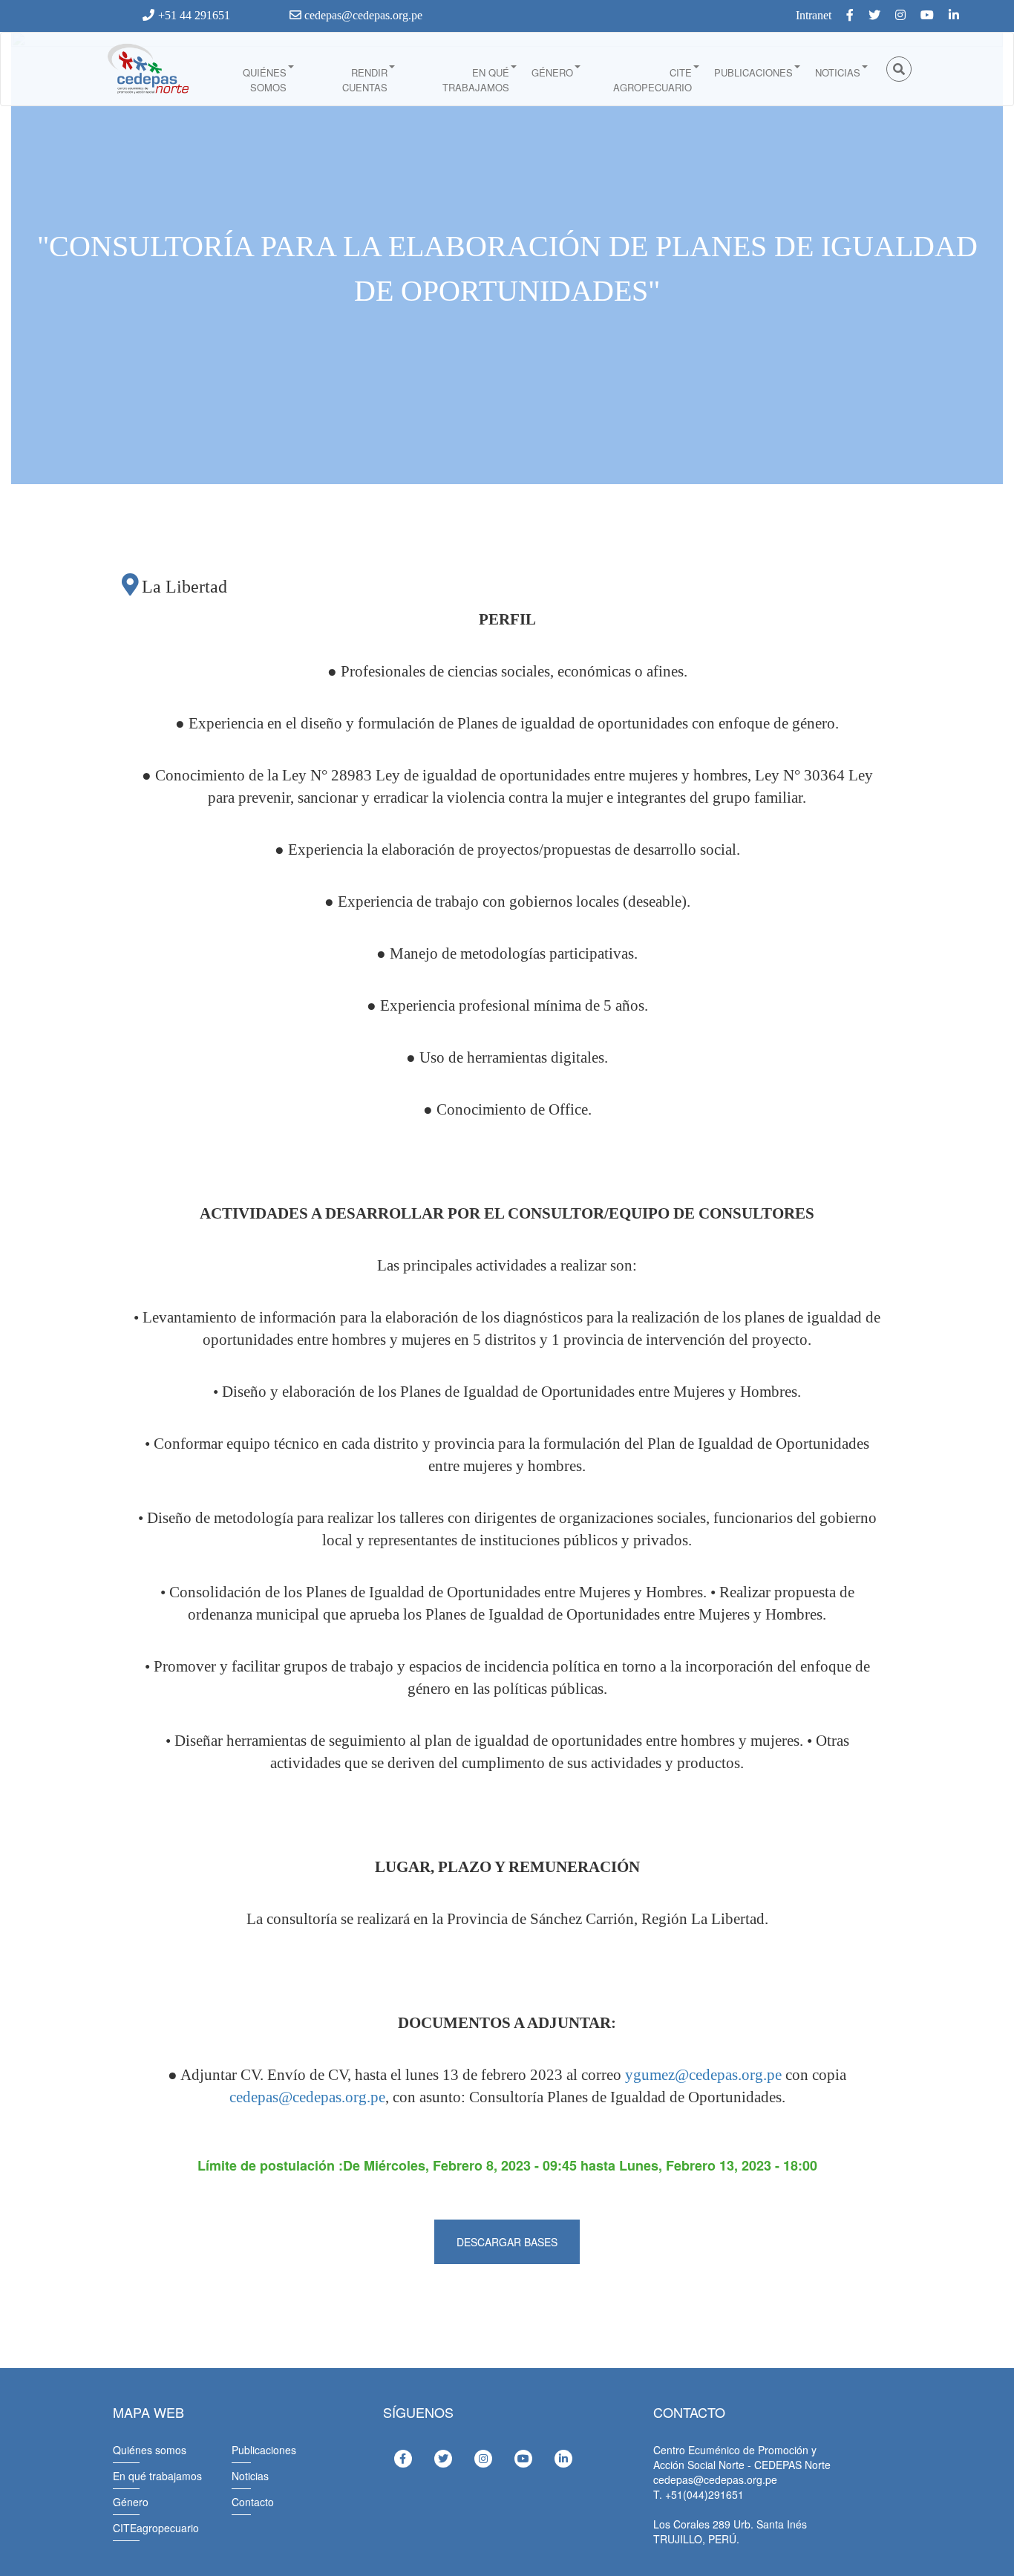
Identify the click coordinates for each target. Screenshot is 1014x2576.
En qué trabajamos (476, 80)
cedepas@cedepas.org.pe (362, 15)
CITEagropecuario (156, 2528)
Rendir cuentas (365, 80)
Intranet (814, 15)
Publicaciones (753, 72)
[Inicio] (147, 69)
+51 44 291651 (194, 15)
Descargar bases (507, 2242)
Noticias (838, 72)
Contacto (253, 2502)
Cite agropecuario (652, 80)
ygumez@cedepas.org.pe (703, 2075)
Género (552, 72)
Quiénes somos (265, 80)
